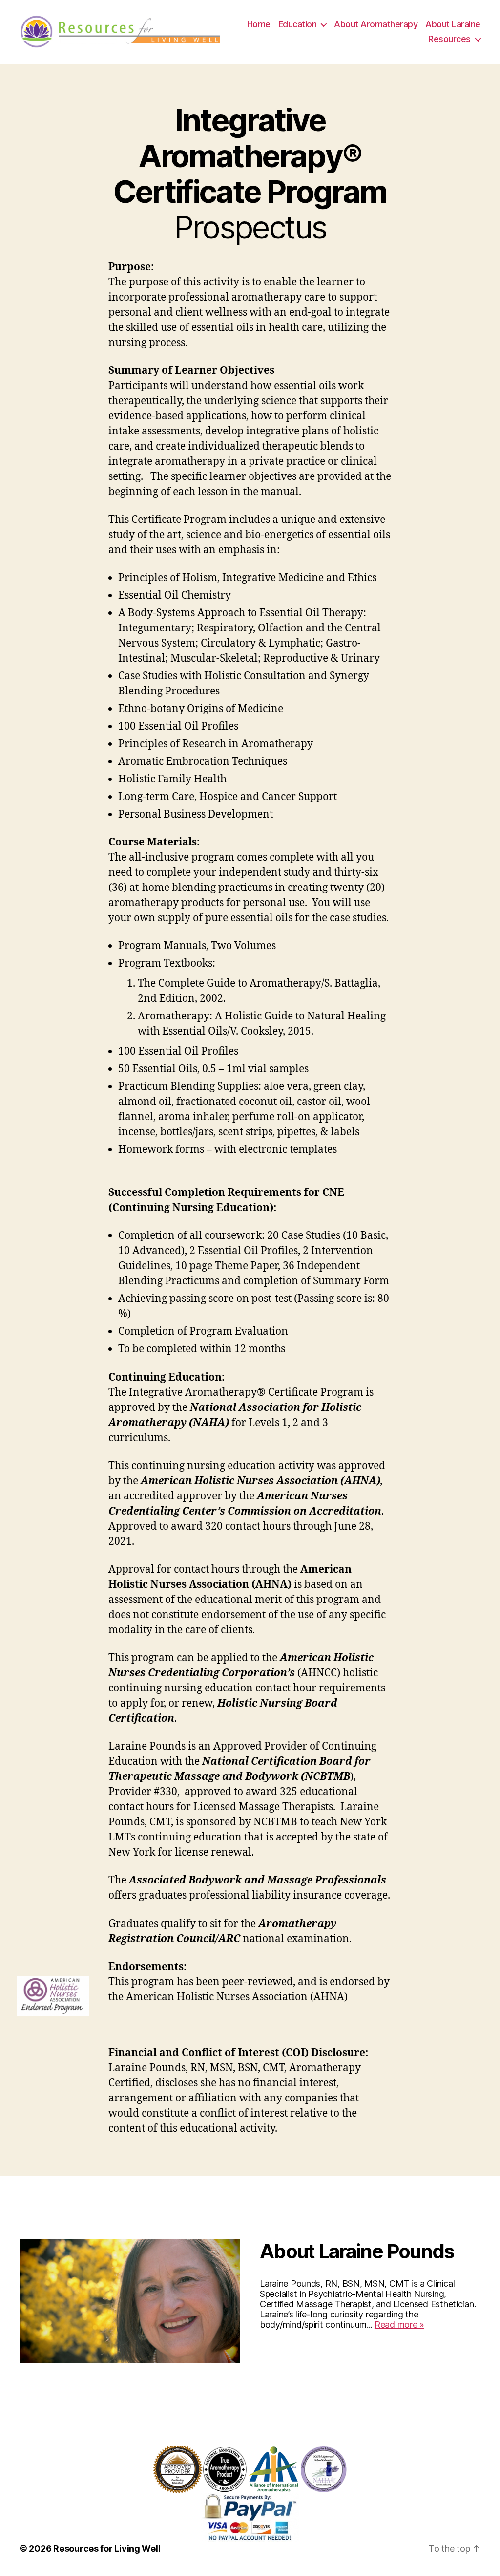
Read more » (399, 2325)
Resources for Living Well (107, 2548)
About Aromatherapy (376, 24)
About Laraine (453, 24)
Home (259, 24)
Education (298, 24)
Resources (449, 39)
